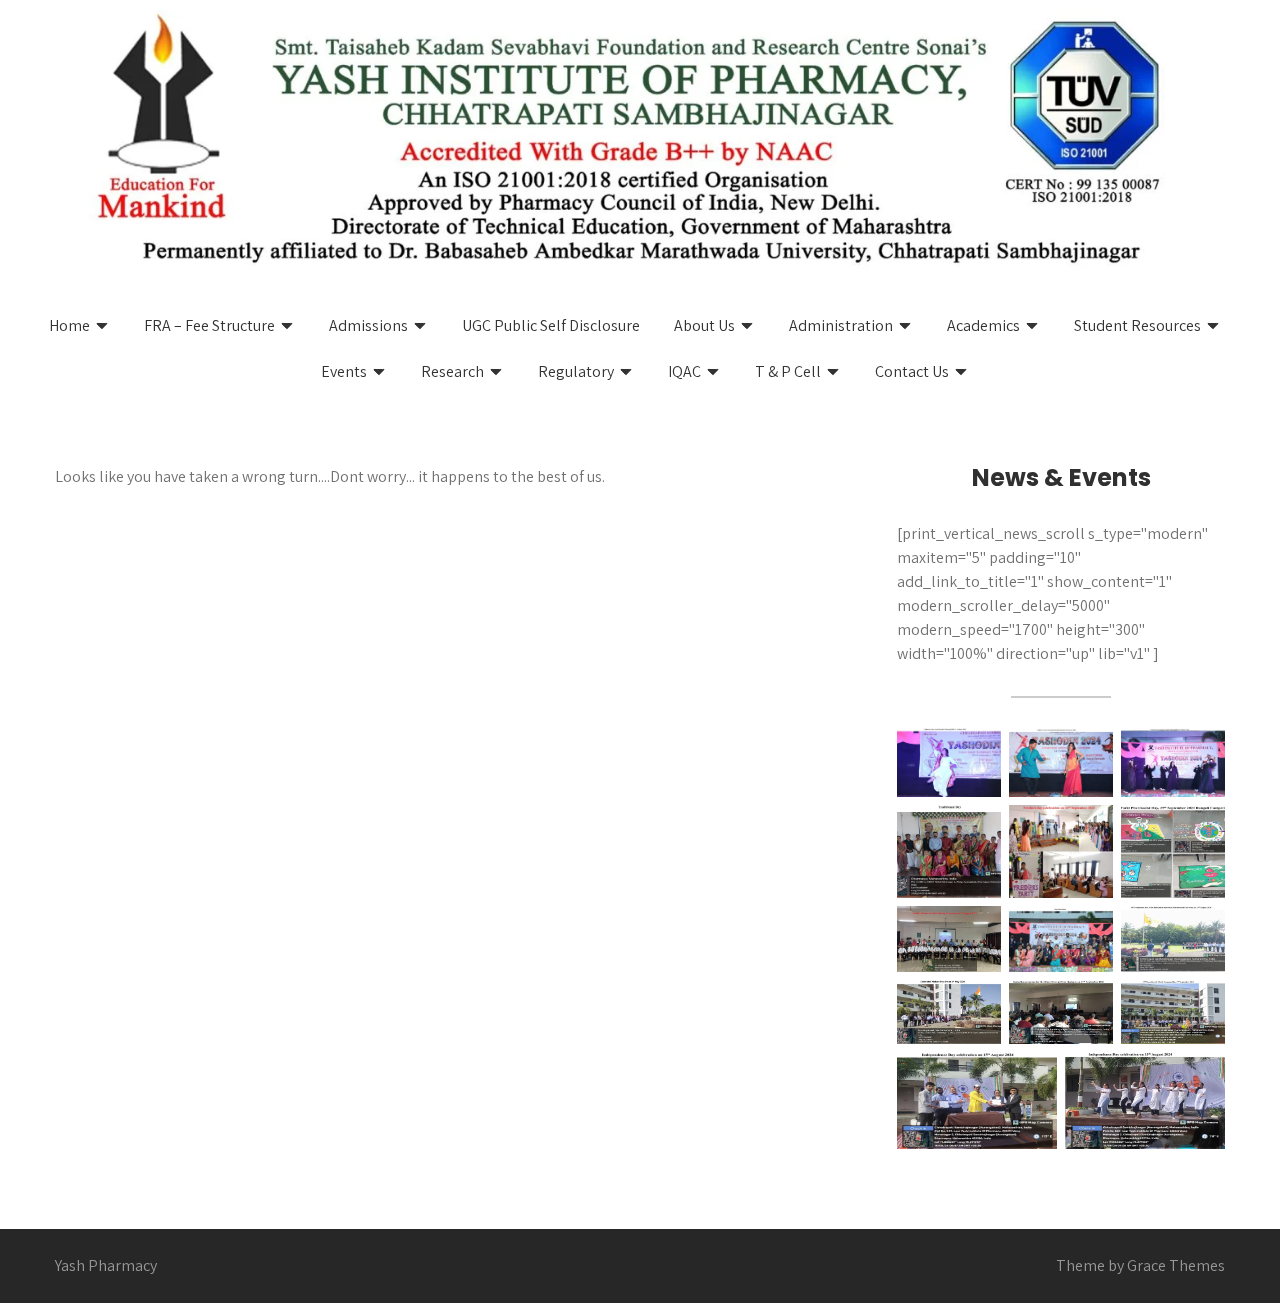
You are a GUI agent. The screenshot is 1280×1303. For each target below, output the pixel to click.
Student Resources (1137, 325)
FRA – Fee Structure (209, 325)
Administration (841, 325)
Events (344, 371)
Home (69, 325)
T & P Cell (788, 371)
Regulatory (576, 371)
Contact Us (912, 371)
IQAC (684, 371)
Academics (983, 325)
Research (452, 371)
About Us (704, 325)
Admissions (368, 325)
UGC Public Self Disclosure (551, 325)
